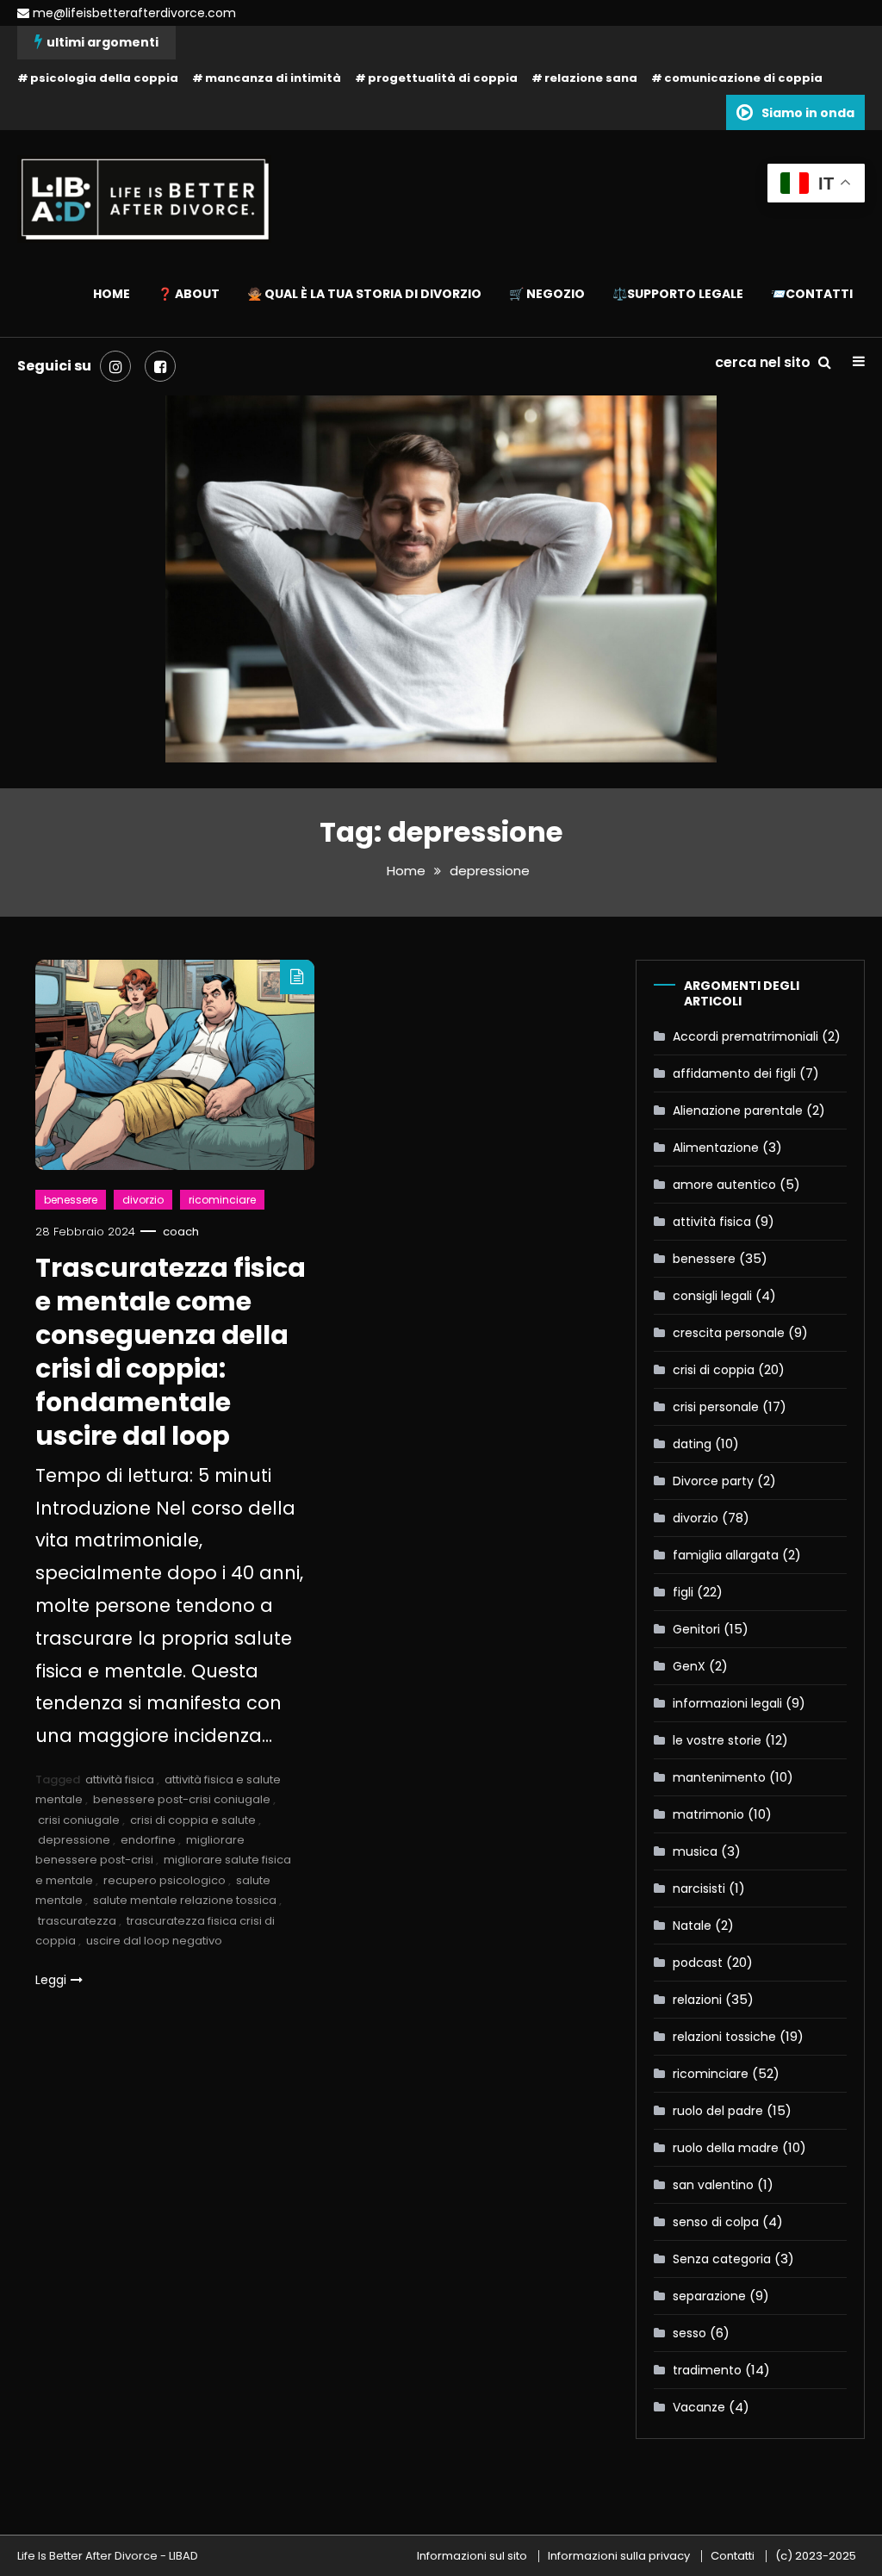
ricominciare (222, 1200)
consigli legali (712, 1296)
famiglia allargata (726, 1555)
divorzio (143, 1200)
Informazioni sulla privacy (619, 2556)
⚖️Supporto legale (678, 294)
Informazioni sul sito (472, 2556)
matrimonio (708, 1814)
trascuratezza (77, 1921)
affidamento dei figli (734, 1073)
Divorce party (713, 1481)
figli (683, 1592)
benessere (71, 1200)
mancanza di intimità (273, 78)
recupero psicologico (165, 1880)
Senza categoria (722, 2259)
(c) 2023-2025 (816, 2556)
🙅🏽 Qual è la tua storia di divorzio (364, 294)
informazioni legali (727, 1703)
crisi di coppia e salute (193, 1820)
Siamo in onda (808, 113)
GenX (689, 1666)
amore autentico (724, 1185)
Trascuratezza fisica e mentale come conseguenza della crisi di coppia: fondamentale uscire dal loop (171, 1352)
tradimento (707, 2370)
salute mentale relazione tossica (185, 1900)
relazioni (697, 2000)
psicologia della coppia (104, 78)
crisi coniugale (79, 1820)
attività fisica (120, 1780)
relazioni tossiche (724, 2037)
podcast (698, 1963)
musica (695, 1851)
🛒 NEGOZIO (547, 294)
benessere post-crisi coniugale (182, 1799)
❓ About (189, 294)
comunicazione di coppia (743, 78)
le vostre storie (717, 1740)
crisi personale (716, 1407)
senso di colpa (716, 2222)
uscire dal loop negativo (154, 1941)
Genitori (696, 1629)
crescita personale (729, 1333)
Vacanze (699, 2407)
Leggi (51, 1980)
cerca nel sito (764, 362)
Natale (692, 1926)
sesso (689, 2333)
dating (692, 1444)
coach (181, 1232)
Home (112, 294)
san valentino (713, 2185)
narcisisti (699, 1888)
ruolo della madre (726, 2148)
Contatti (733, 2556)
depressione (74, 1840)
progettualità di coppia (443, 78)
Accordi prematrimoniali (745, 1036)
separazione (709, 2296)
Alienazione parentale (738, 1111)
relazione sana (591, 78)
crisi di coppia (714, 1370)
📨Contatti (812, 294)
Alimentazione (716, 1148)
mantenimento (719, 1777)
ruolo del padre (718, 2111)
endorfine (148, 1840)
